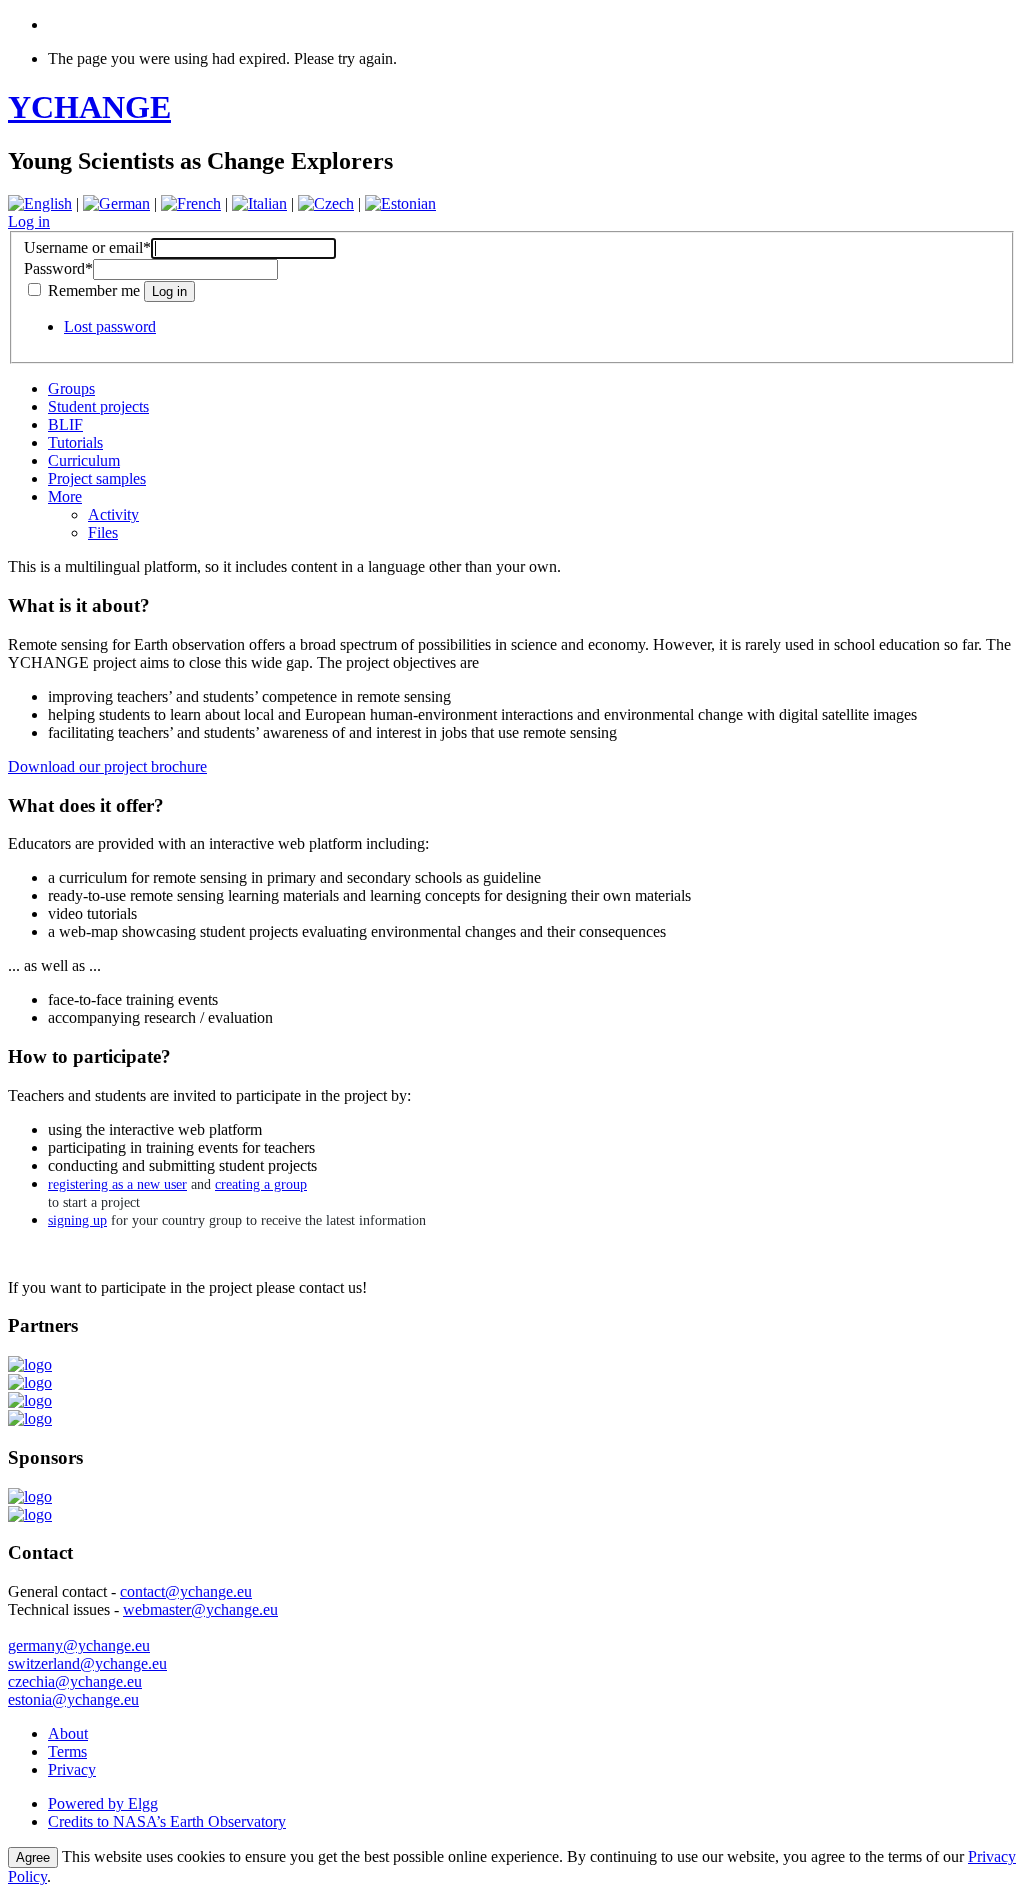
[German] (116, 203)
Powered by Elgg (103, 1803)
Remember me (94, 290)
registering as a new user (117, 1184)
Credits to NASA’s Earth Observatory (167, 1821)
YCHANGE (89, 107)
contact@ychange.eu (186, 1591)
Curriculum (84, 460)
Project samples (97, 478)
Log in (29, 221)
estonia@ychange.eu (73, 1699)
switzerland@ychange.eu (87, 1663)
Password (58, 268)
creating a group (261, 1184)
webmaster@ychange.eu (200, 1609)
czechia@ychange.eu (75, 1681)
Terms (67, 1751)
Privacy (72, 1769)
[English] (40, 203)
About (68, 1733)
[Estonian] (400, 203)
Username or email (87, 247)
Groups (71, 388)
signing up (77, 1220)
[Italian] (259, 203)
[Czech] (326, 203)
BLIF (65, 424)
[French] (191, 203)
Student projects (98, 406)
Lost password (110, 326)
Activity (113, 514)
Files (103, 532)
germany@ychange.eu (79, 1645)
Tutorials (75, 442)
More (65, 496)
